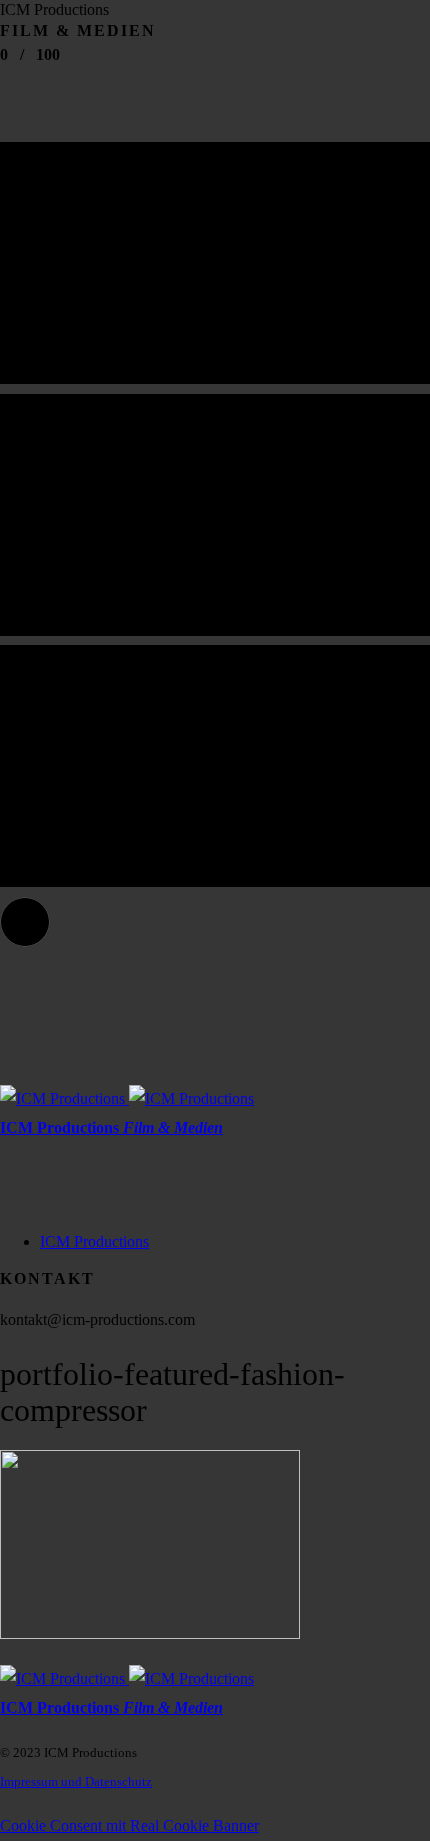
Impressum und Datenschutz (76, 1781)
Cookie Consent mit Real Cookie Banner (129, 1825)
